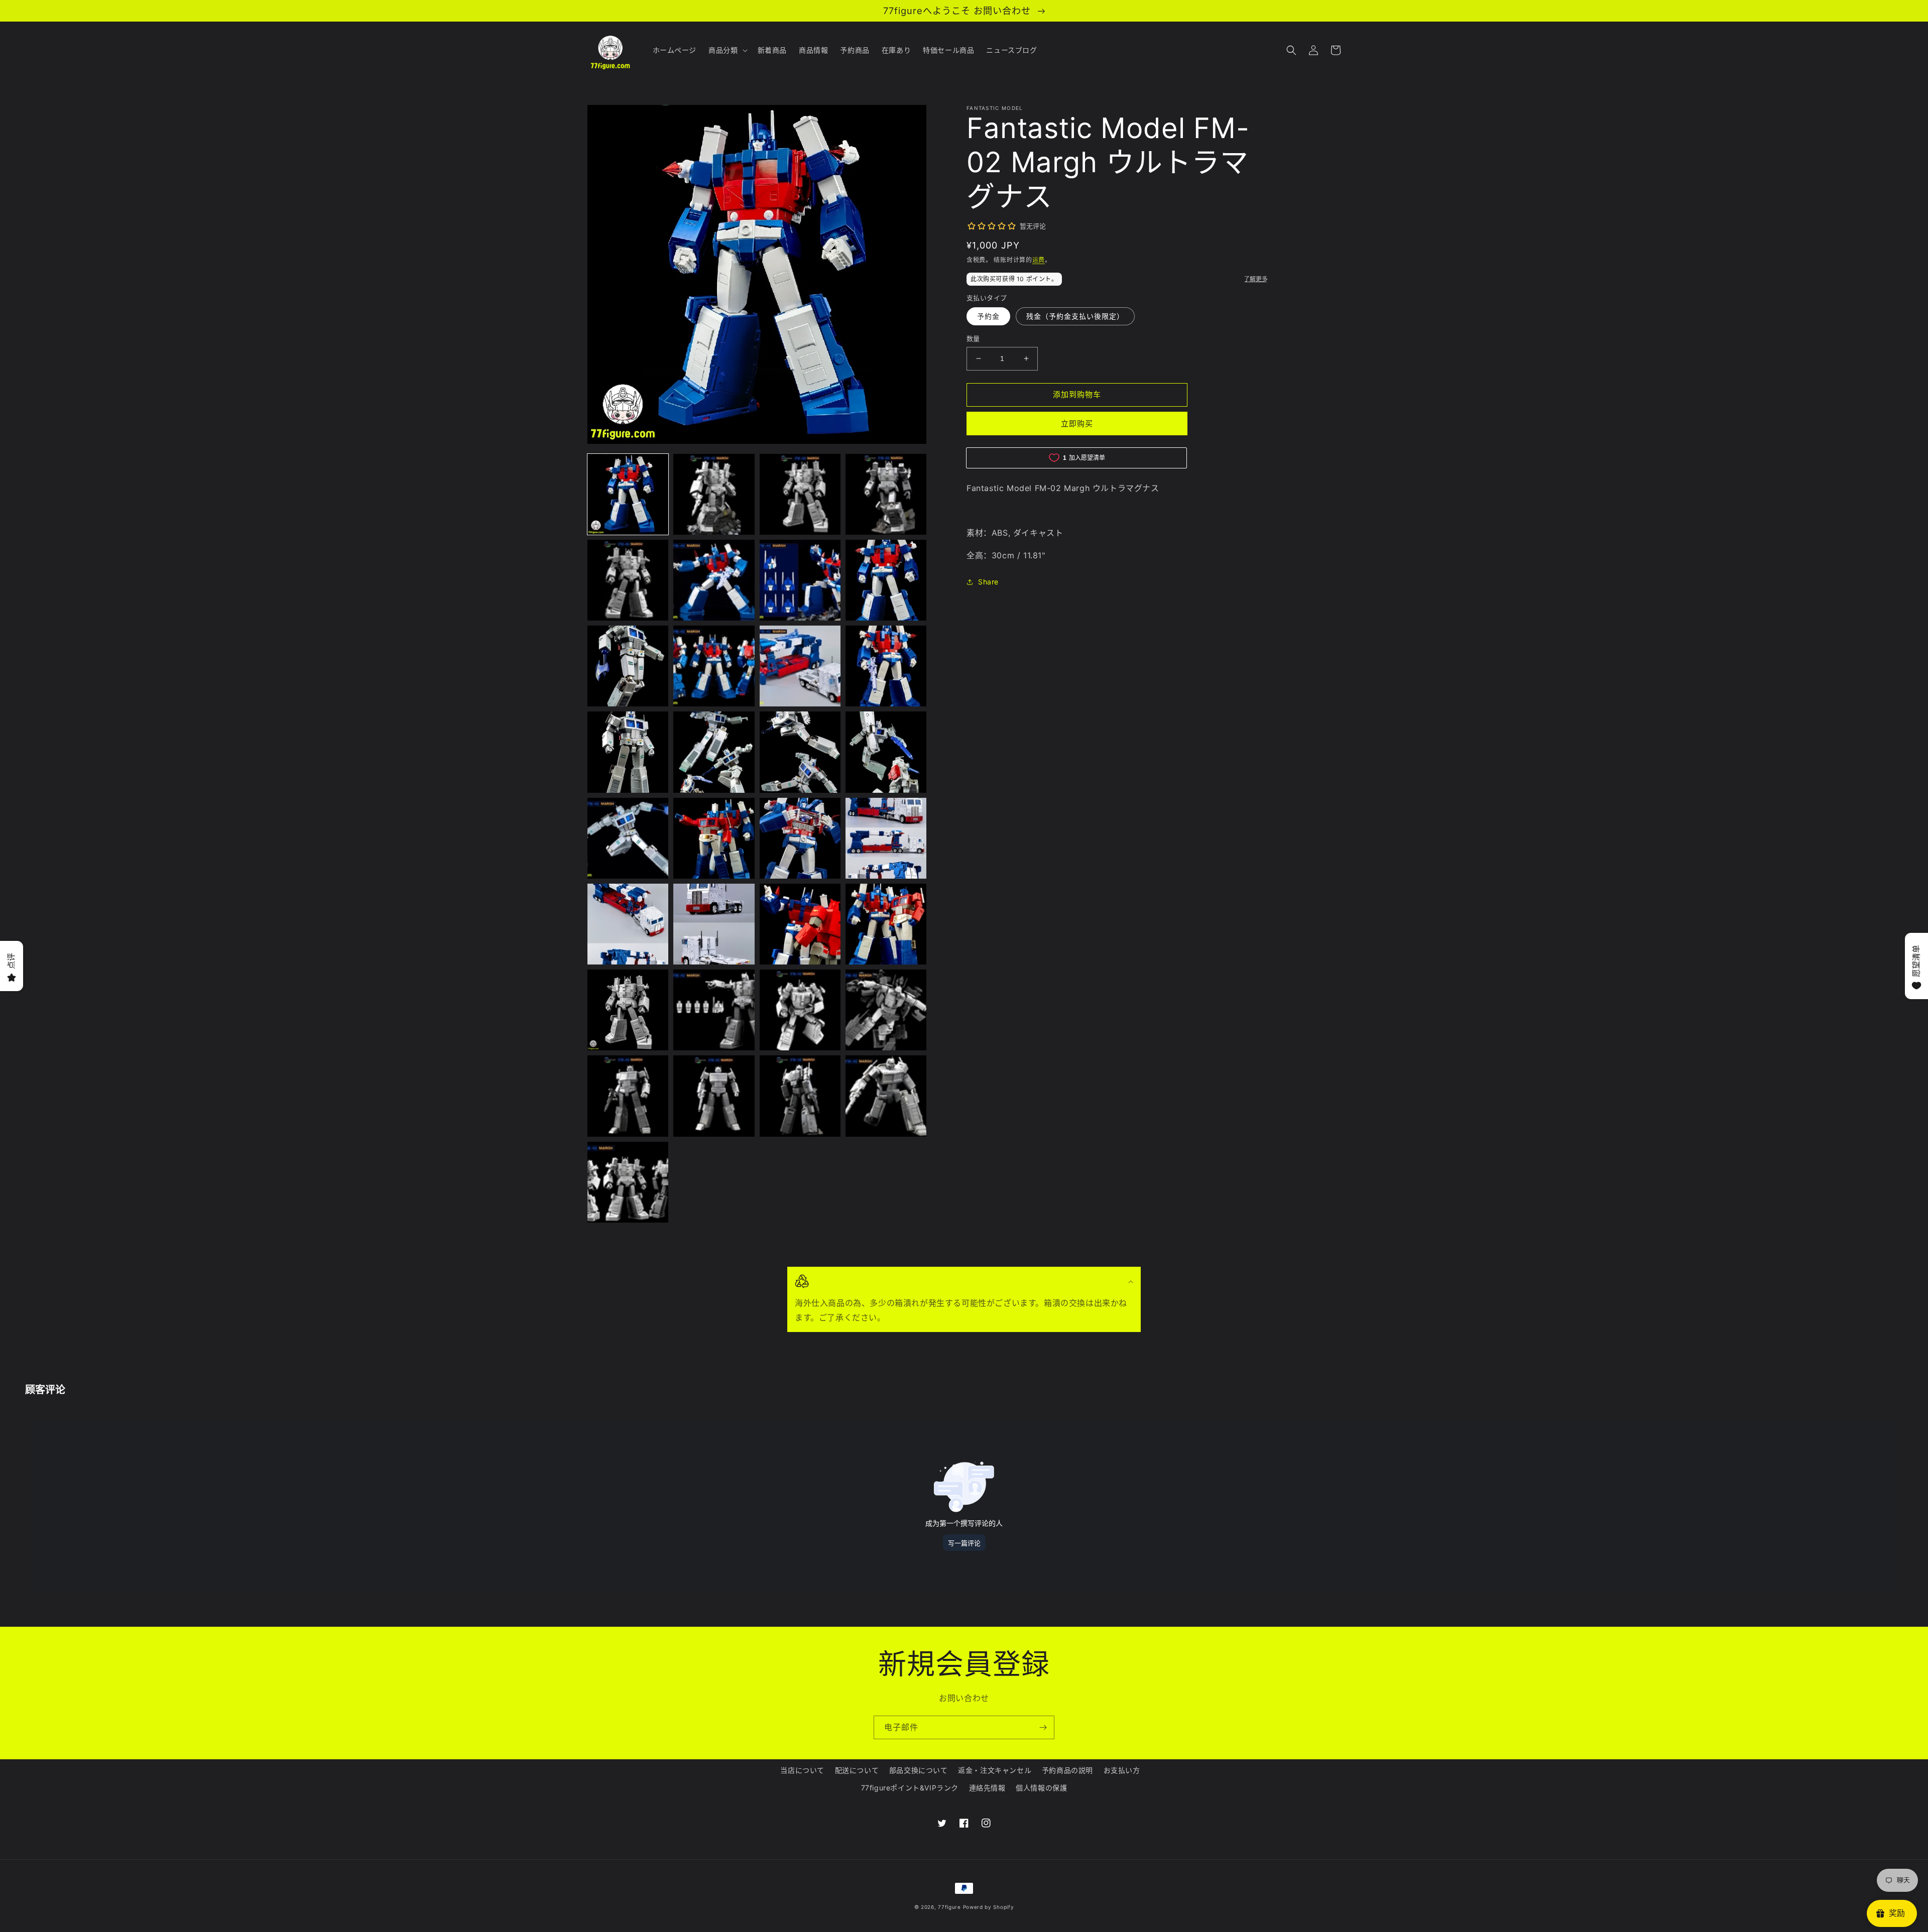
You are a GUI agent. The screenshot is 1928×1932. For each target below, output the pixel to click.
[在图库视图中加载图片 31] (800, 1096)
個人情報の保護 (1041, 1788)
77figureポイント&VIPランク (910, 1788)
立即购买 (1077, 424)
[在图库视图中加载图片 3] (800, 494)
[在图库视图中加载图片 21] (628, 924)
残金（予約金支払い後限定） (1075, 316)
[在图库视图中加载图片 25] (628, 1010)
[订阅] (1043, 1727)
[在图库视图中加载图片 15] (800, 752)
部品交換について (919, 1770)
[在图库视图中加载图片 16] (886, 752)
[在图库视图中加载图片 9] (628, 666)
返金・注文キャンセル (995, 1770)
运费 (1039, 260)
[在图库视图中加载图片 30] (714, 1096)
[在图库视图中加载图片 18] (714, 838)
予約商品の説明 (1067, 1770)
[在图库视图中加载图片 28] (886, 1010)
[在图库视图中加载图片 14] (714, 752)
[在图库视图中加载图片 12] (886, 666)
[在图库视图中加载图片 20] (886, 838)
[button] (727, 50)
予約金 (988, 316)
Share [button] (988, 582)
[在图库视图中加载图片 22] (714, 924)
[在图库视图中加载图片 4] (886, 494)
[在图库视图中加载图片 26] (714, 1010)
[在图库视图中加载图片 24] (886, 924)
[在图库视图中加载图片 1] (628, 494)
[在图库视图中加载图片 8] (886, 580)
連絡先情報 (987, 1788)
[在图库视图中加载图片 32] (886, 1096)
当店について (802, 1770)
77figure (949, 1907)
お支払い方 (1122, 1770)
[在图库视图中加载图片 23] (800, 924)
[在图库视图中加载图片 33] (628, 1182)
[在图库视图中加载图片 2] (714, 494)
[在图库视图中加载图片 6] (714, 580)
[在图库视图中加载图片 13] (628, 752)
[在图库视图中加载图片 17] (628, 838)
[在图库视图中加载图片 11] (800, 666)
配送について (857, 1770)
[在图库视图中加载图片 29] (628, 1096)
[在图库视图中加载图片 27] (800, 1010)
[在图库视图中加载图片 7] (800, 580)
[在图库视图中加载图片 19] (800, 838)
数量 (973, 338)
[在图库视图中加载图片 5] (628, 580)
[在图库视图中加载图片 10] (714, 666)
